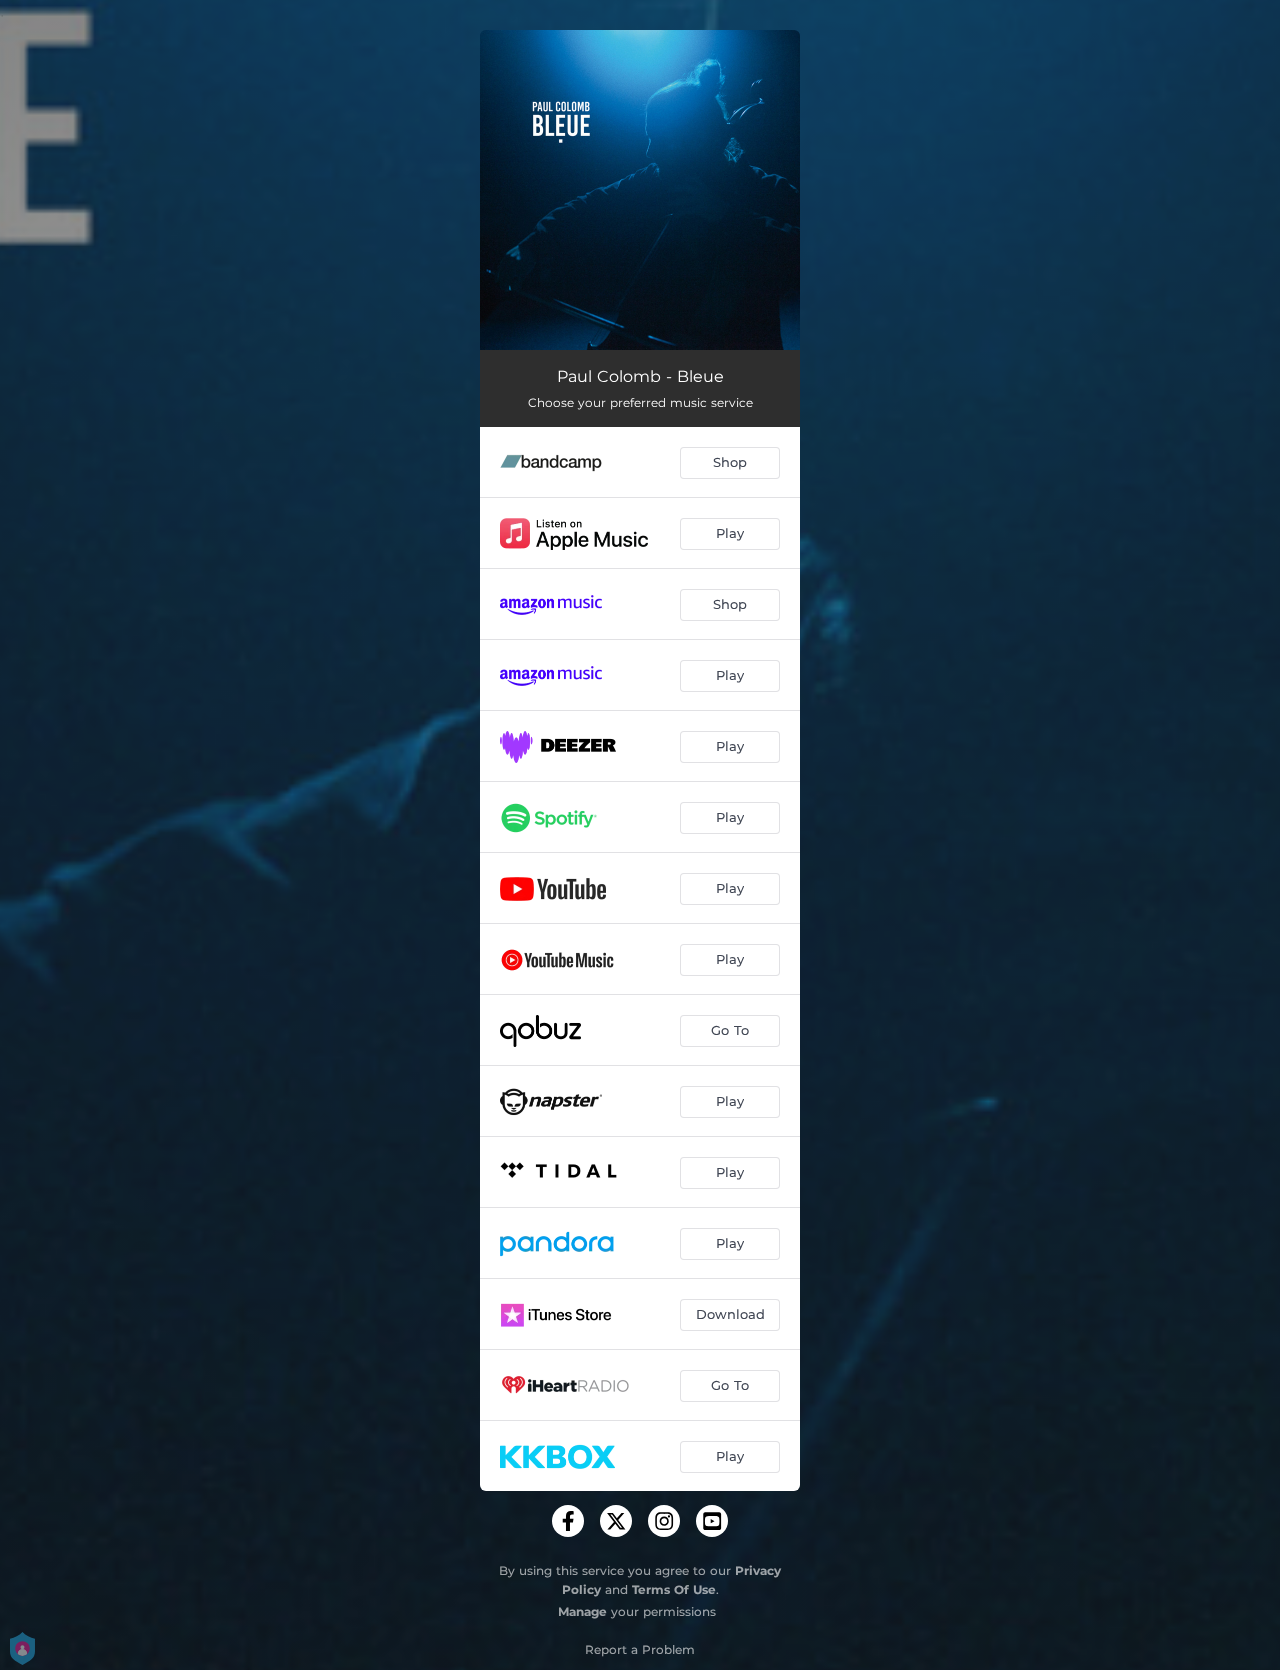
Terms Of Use (674, 1589)
